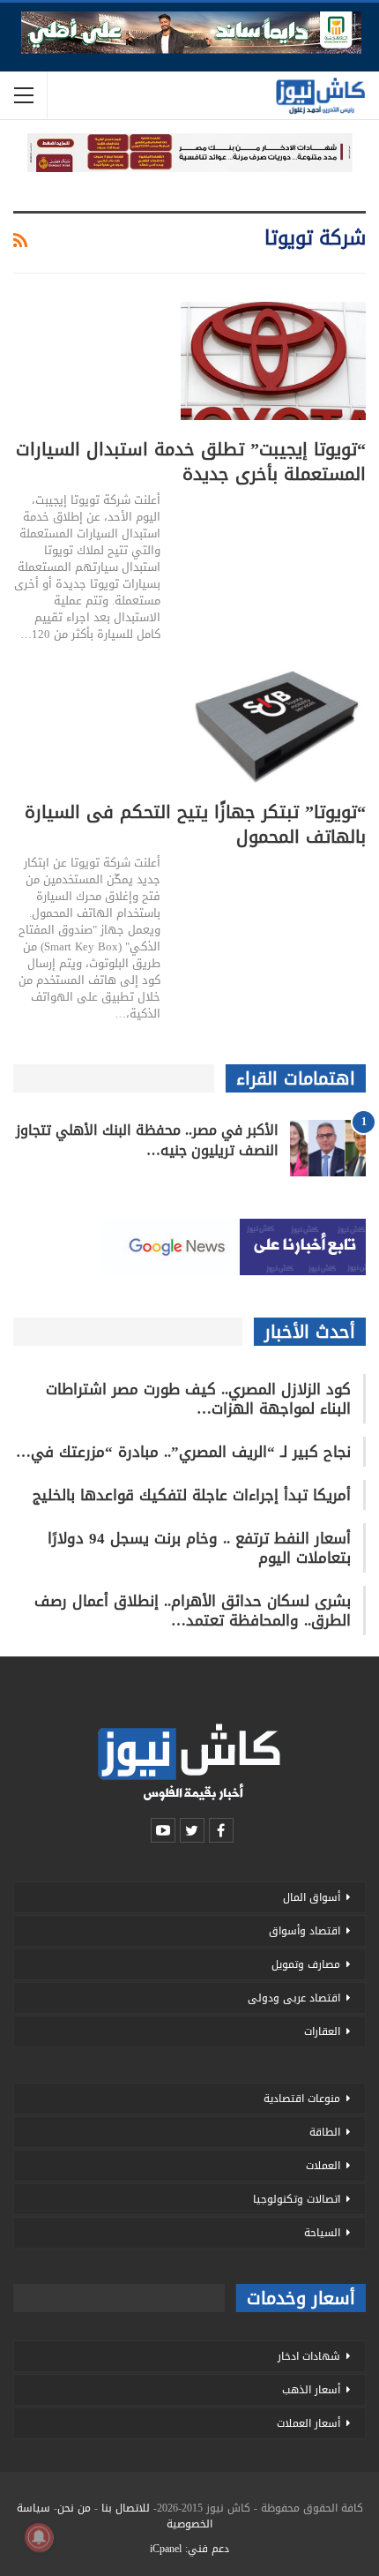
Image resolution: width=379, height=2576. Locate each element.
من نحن (74, 2508)
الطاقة (325, 2132)
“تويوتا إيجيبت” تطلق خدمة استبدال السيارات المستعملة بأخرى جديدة (191, 462)
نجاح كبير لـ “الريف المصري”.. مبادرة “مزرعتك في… (183, 1452)
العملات (323, 2166)
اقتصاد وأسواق (305, 1931)
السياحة (322, 2233)
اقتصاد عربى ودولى (294, 1998)
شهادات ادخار (309, 2356)
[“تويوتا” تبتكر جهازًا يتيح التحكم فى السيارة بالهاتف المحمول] (273, 724)
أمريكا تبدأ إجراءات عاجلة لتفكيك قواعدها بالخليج (192, 1495)
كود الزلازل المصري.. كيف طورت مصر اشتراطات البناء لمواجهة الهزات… (198, 1399)
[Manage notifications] (39, 2537)
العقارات (322, 2032)
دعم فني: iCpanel (189, 2549)
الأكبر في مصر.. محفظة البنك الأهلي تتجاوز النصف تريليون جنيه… (147, 1140)
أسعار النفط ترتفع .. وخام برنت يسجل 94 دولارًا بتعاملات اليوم (199, 1548)
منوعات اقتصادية (302, 2099)
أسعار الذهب (311, 2390)
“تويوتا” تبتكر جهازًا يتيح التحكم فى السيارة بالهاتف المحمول (195, 824)
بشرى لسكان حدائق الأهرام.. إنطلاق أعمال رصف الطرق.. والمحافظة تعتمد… (193, 1611)
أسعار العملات (308, 2423)
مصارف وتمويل (306, 1964)
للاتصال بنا (126, 2508)
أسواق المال (312, 1897)
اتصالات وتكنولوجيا (297, 2199)
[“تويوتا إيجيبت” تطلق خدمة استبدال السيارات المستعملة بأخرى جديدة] (273, 361)
